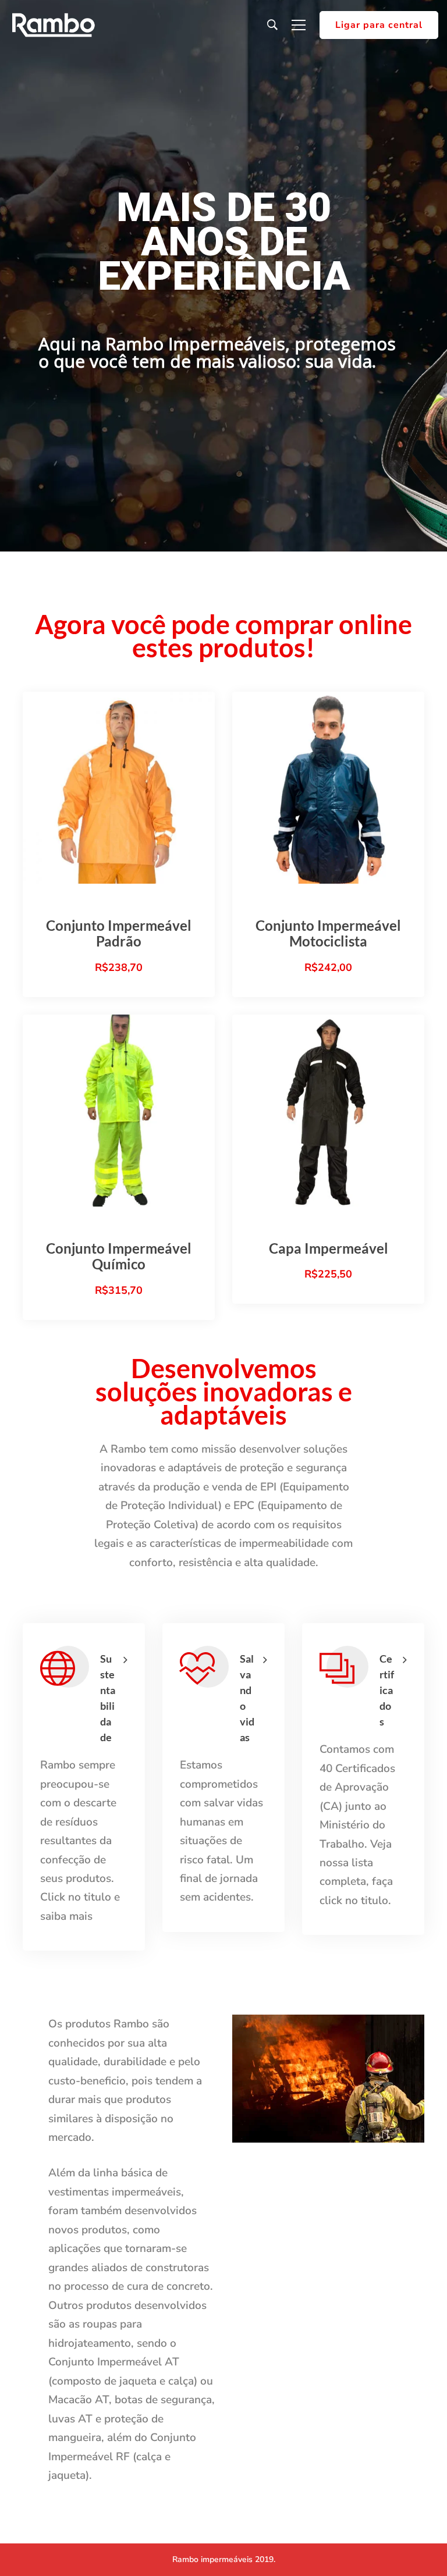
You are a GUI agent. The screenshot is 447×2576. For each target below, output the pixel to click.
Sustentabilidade (108, 1698)
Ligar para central (379, 25)
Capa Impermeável (329, 1248)
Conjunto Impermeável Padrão (119, 933)
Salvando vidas (247, 1698)
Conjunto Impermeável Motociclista (328, 933)
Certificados (387, 1690)
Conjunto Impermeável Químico (119, 1256)
